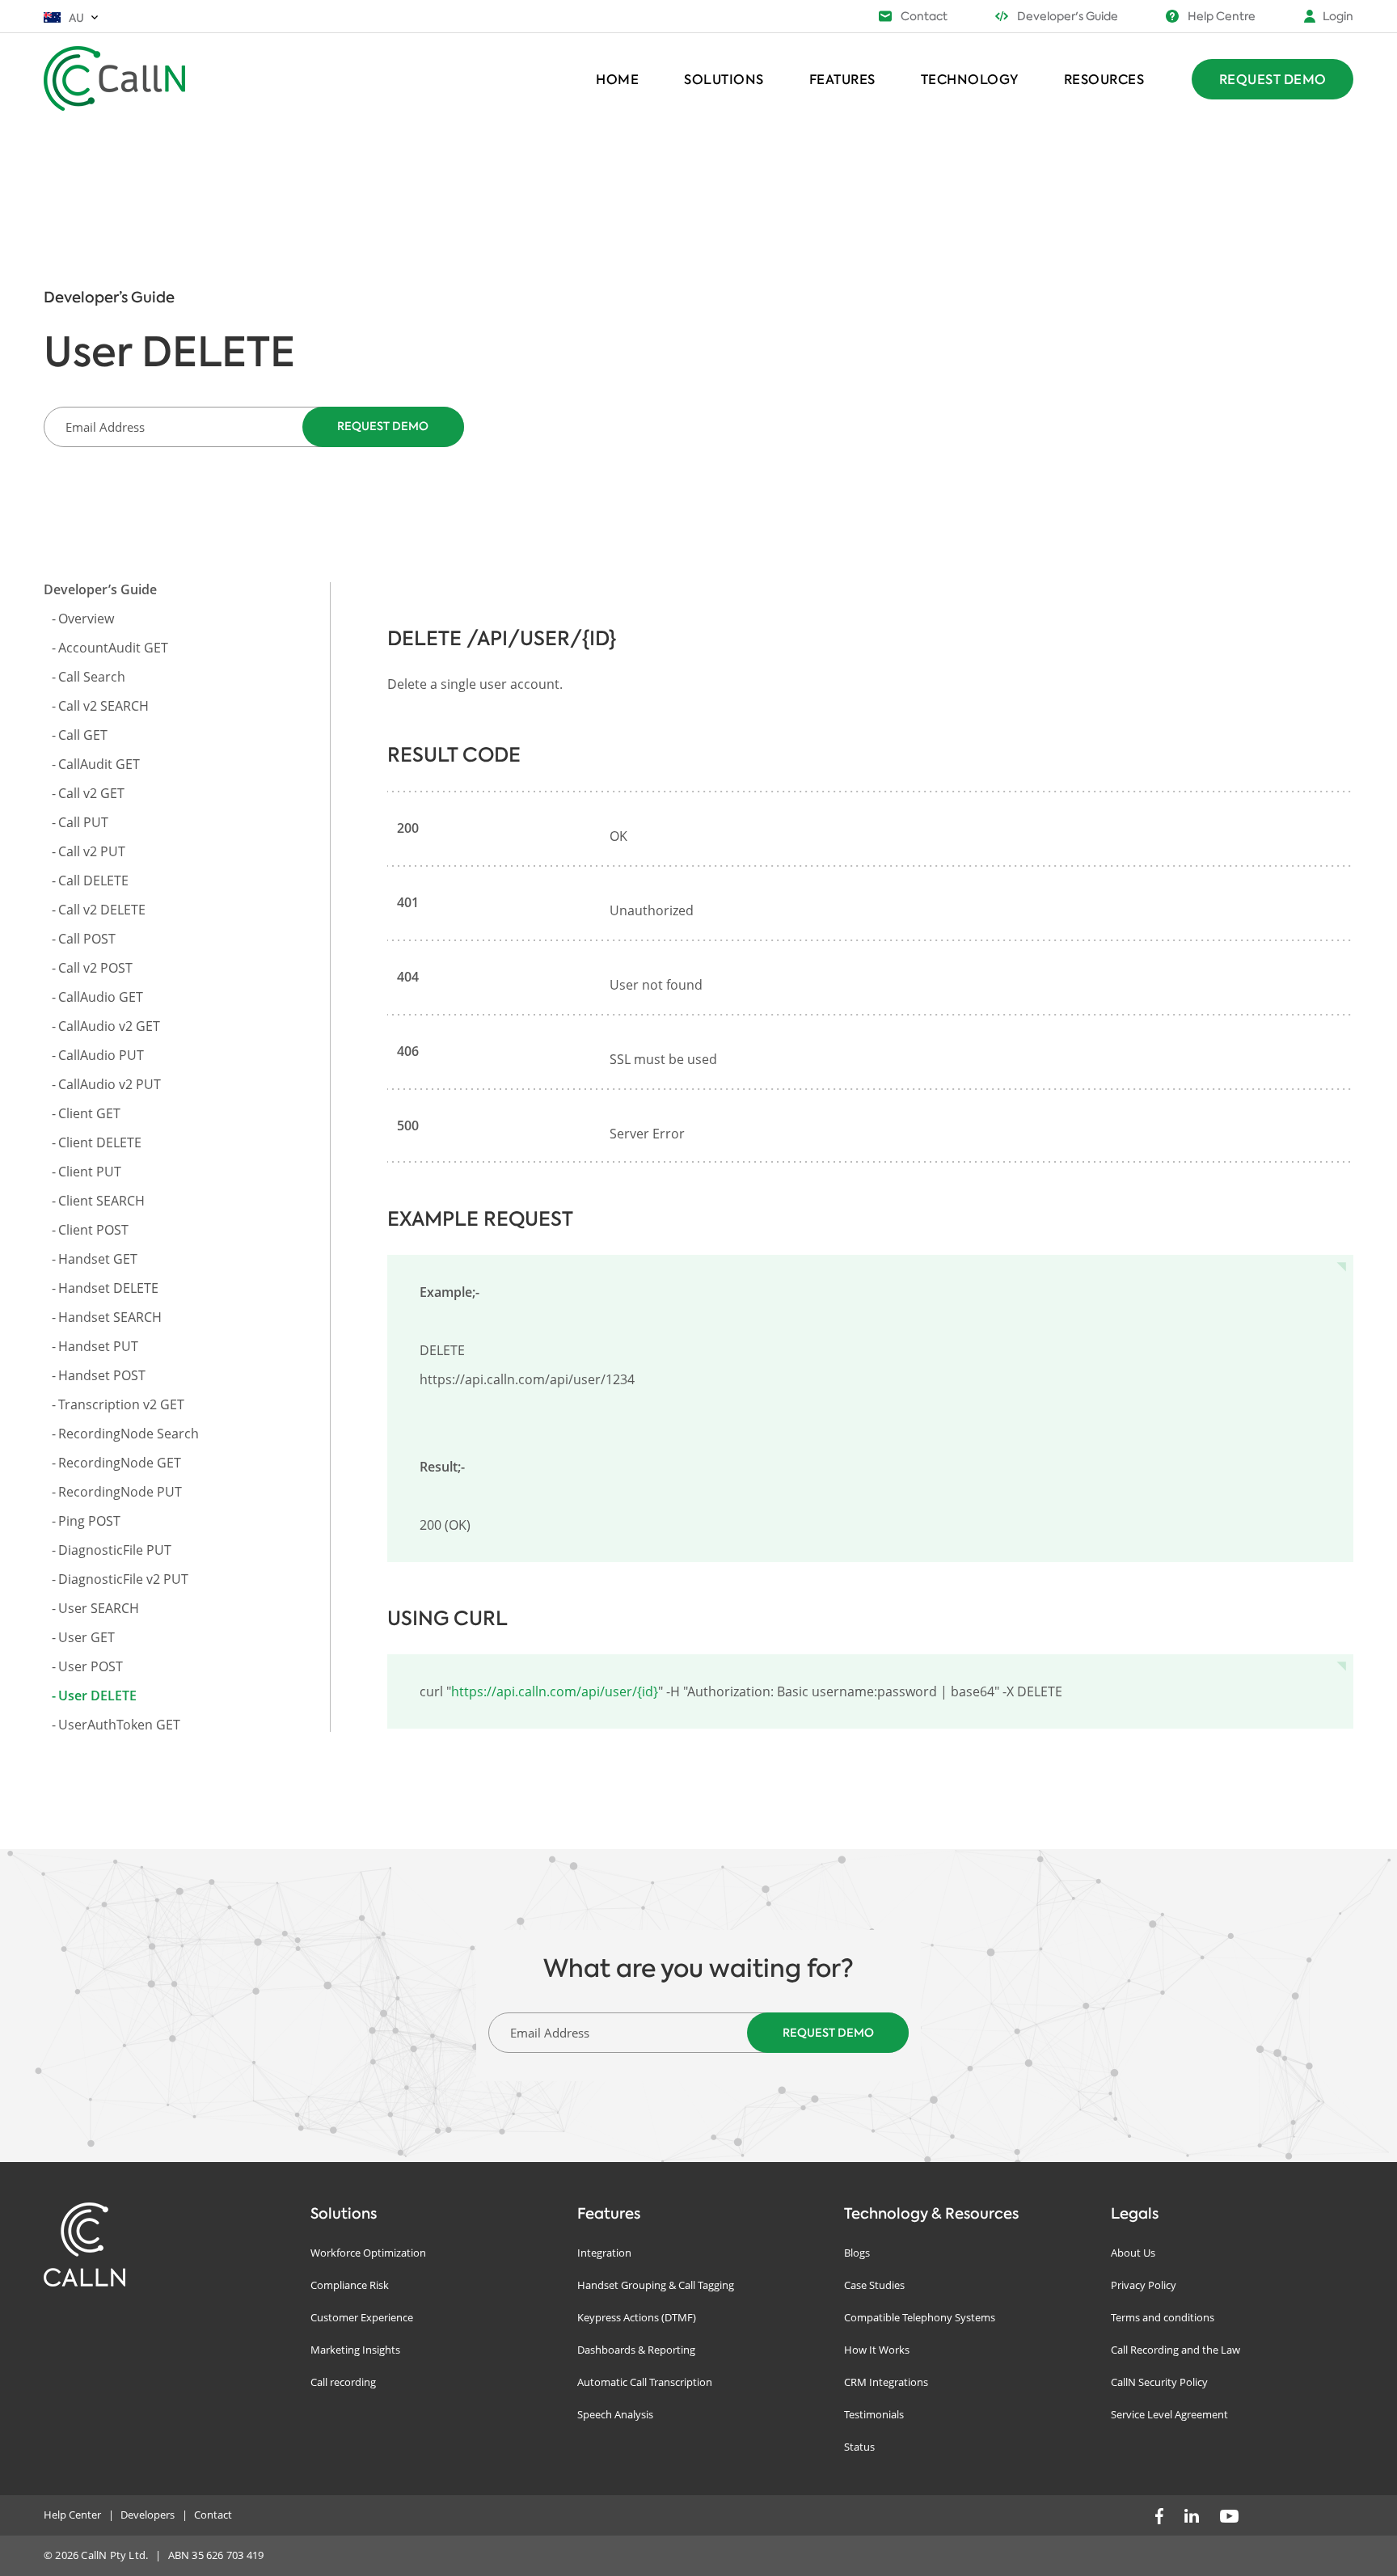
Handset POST (102, 1375)
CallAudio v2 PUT (110, 1084)
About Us (1133, 2253)
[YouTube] (1229, 2515)
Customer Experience (362, 2317)
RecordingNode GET (120, 1463)
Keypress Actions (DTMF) (637, 2317)
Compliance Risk (350, 2285)
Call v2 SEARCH (103, 706)
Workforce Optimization (368, 2253)
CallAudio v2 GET (109, 1026)
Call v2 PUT (92, 851)
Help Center (72, 2515)
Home (617, 79)
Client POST (93, 1230)
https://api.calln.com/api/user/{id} (555, 1691)
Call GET (83, 735)
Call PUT (83, 822)
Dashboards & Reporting (636, 2350)
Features (842, 79)
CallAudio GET (101, 997)
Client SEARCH (101, 1201)
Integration (604, 2253)
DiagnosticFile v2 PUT (123, 1579)
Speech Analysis (615, 2414)
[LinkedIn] (1192, 2515)
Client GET (89, 1113)
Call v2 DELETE (102, 910)
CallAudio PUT (101, 1055)
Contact (213, 2515)
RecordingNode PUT (120, 1492)
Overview (86, 619)
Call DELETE (93, 880)
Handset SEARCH (110, 1317)
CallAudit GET (99, 764)
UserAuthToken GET (119, 1725)
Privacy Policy (1144, 2285)
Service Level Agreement (1169, 2414)
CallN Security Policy (1159, 2382)
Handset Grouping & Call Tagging (656, 2285)
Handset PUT (98, 1346)
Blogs (857, 2253)
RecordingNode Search (129, 1434)
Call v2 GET (91, 793)
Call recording (343, 2382)
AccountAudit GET (113, 648)
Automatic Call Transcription (645, 2382)
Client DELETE (100, 1142)
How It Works (877, 2350)
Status (859, 2447)
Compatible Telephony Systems (920, 2317)
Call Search (92, 677)
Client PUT (90, 1172)
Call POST (87, 939)
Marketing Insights (355, 2350)
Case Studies (874, 2285)
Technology (970, 79)
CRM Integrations (886, 2382)
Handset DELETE (108, 1288)
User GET (87, 1637)
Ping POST (89, 1521)
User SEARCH (99, 1608)
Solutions (724, 79)
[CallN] (121, 77)
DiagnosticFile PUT (115, 1550)
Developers (148, 2515)
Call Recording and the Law (1175, 2350)
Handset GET (98, 1259)
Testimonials (874, 2414)
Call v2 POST (95, 968)
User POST (91, 1666)
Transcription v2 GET (121, 1404)
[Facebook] (1159, 2515)
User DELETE (97, 1696)
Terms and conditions (1163, 2317)
